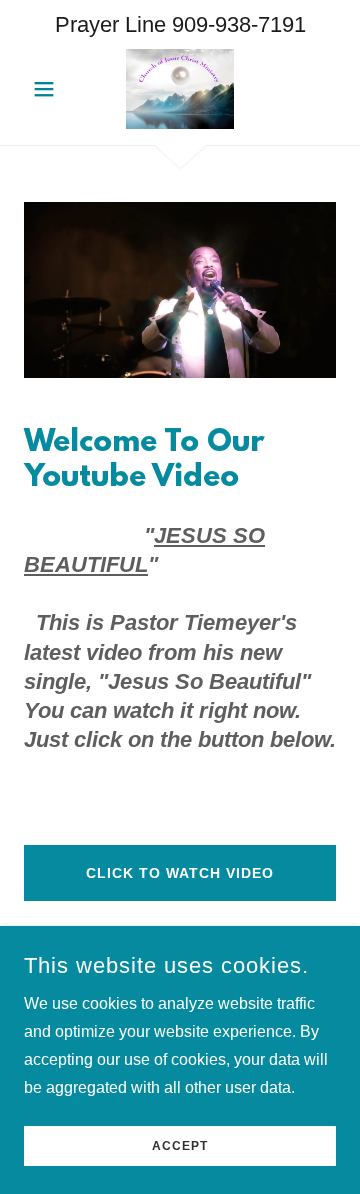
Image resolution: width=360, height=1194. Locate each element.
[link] (180, 89)
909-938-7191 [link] (239, 24)
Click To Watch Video (180, 873)
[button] (47, 89)
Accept (180, 1146)
